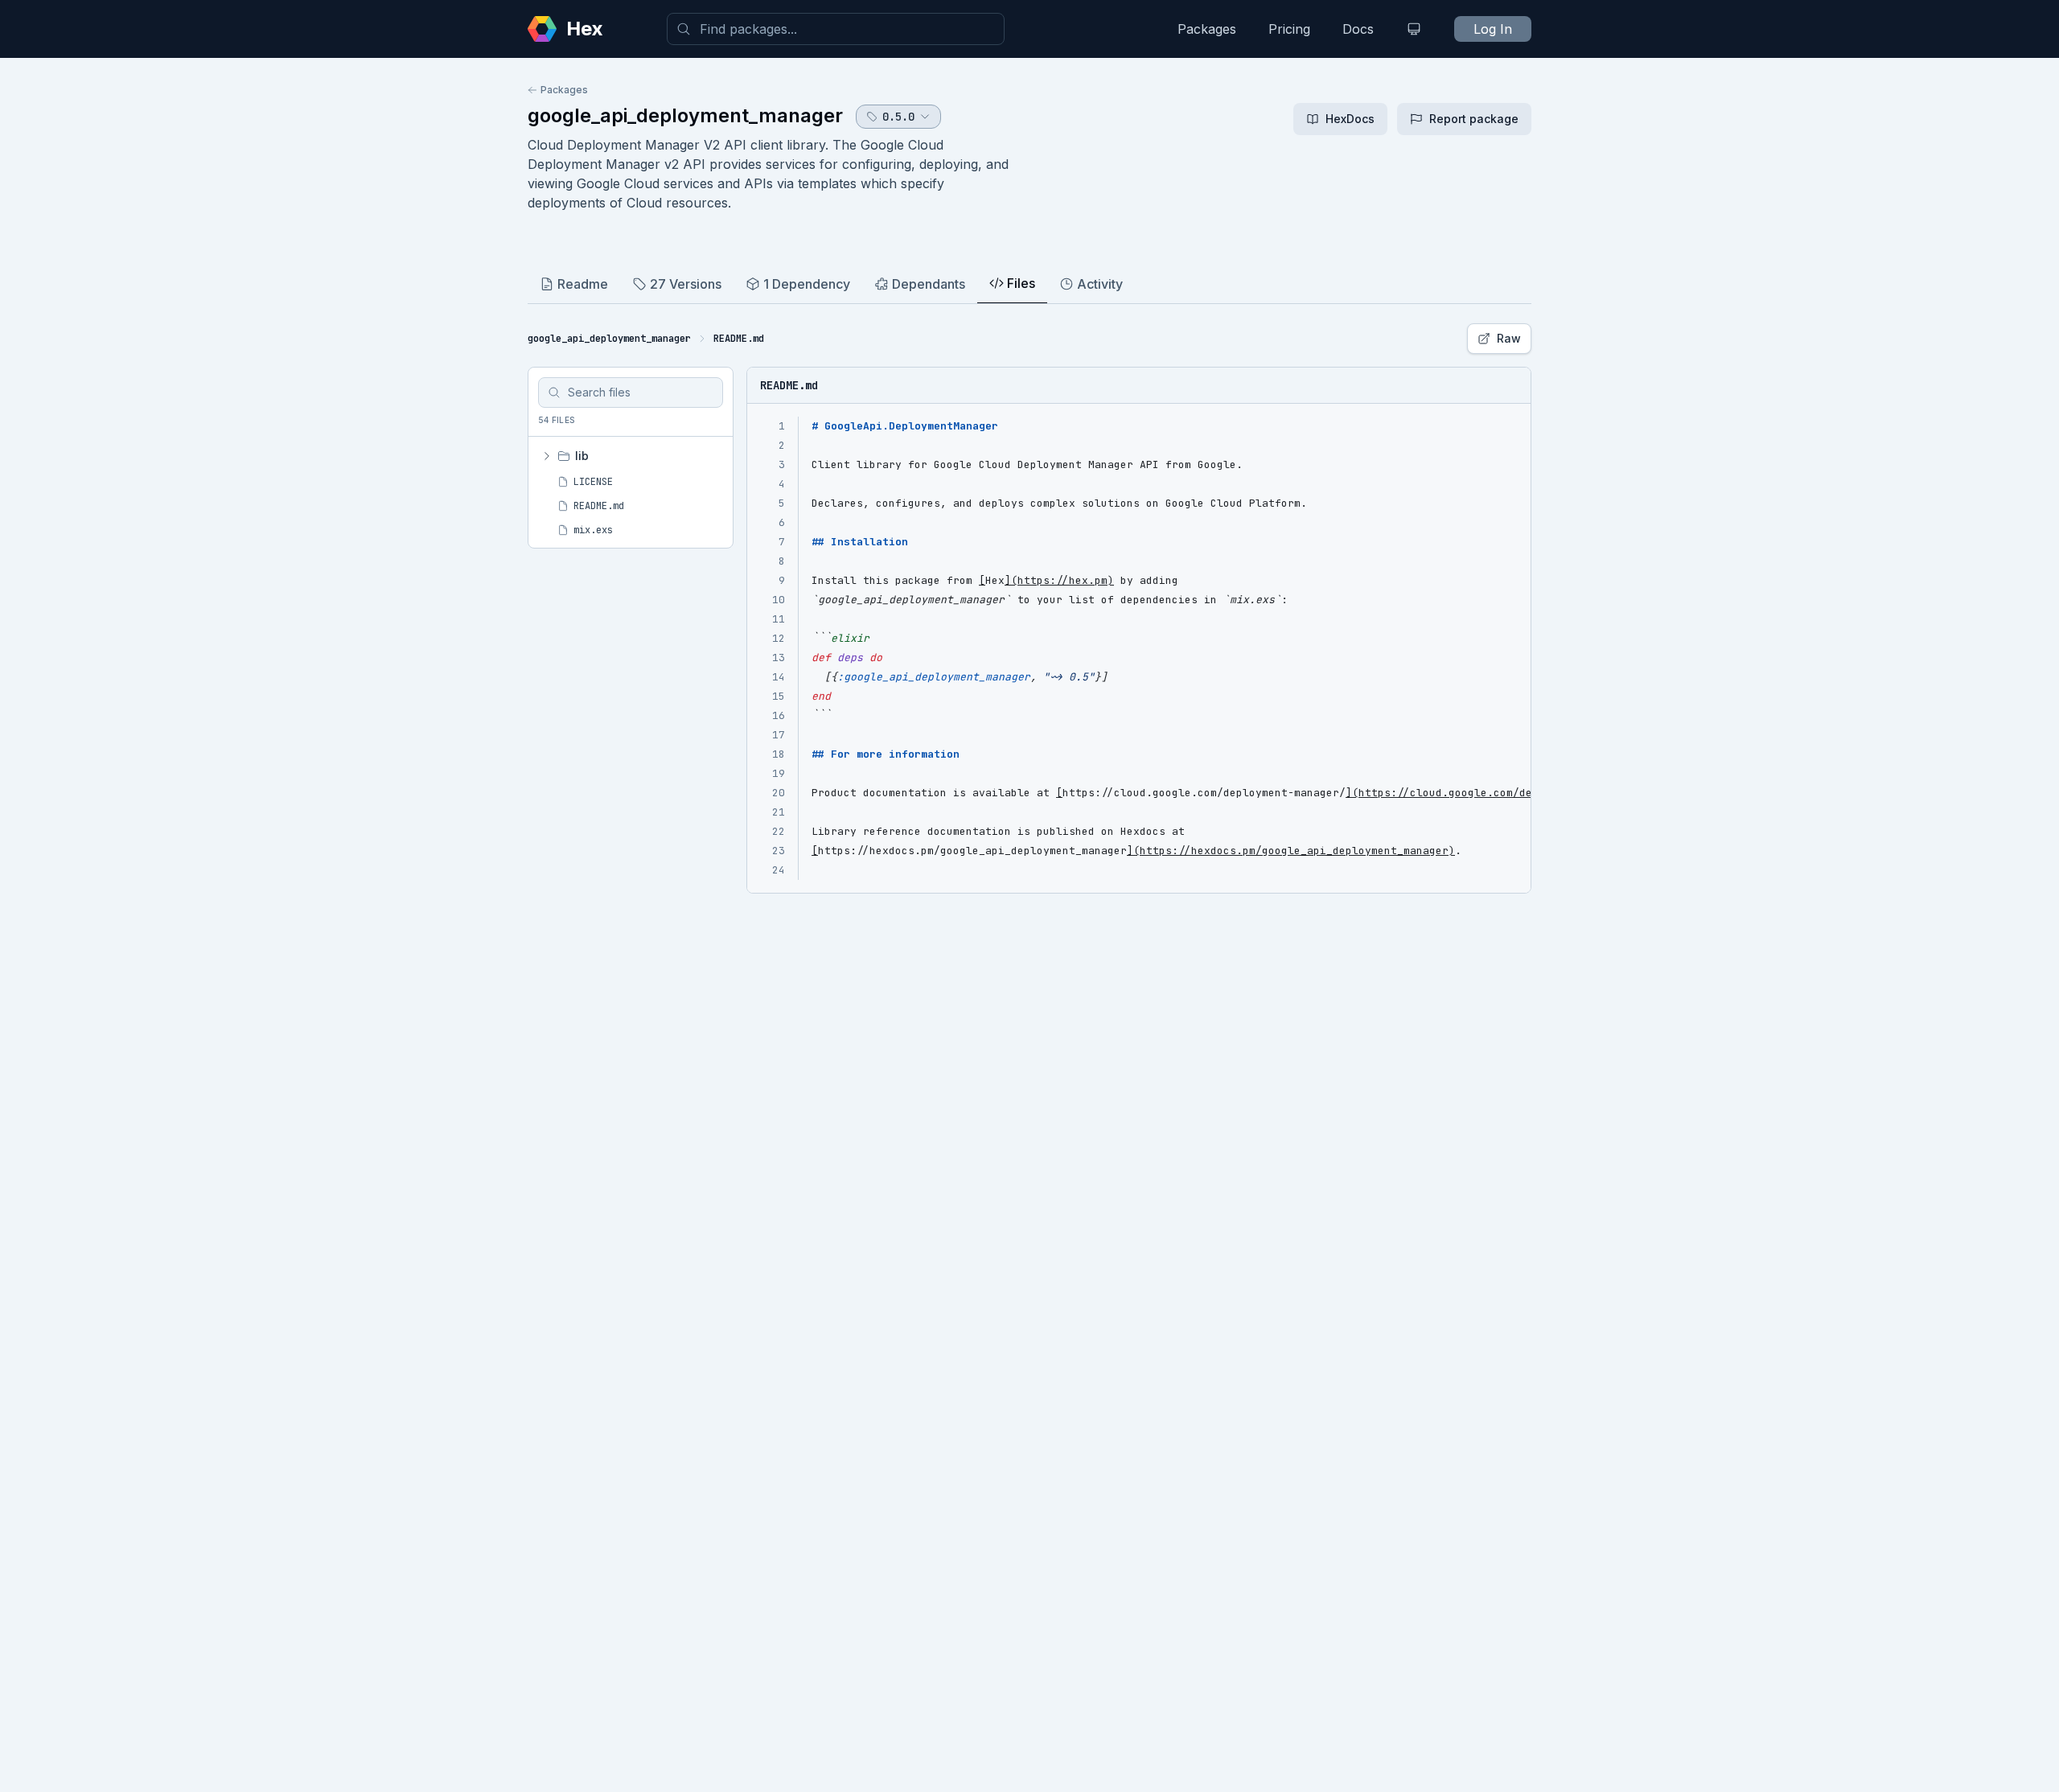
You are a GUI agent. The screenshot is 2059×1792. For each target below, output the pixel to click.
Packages (1207, 29)
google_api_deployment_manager (685, 115)
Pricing (1289, 29)
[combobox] (836, 29)
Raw (1509, 338)
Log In (1493, 29)
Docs (1358, 29)
